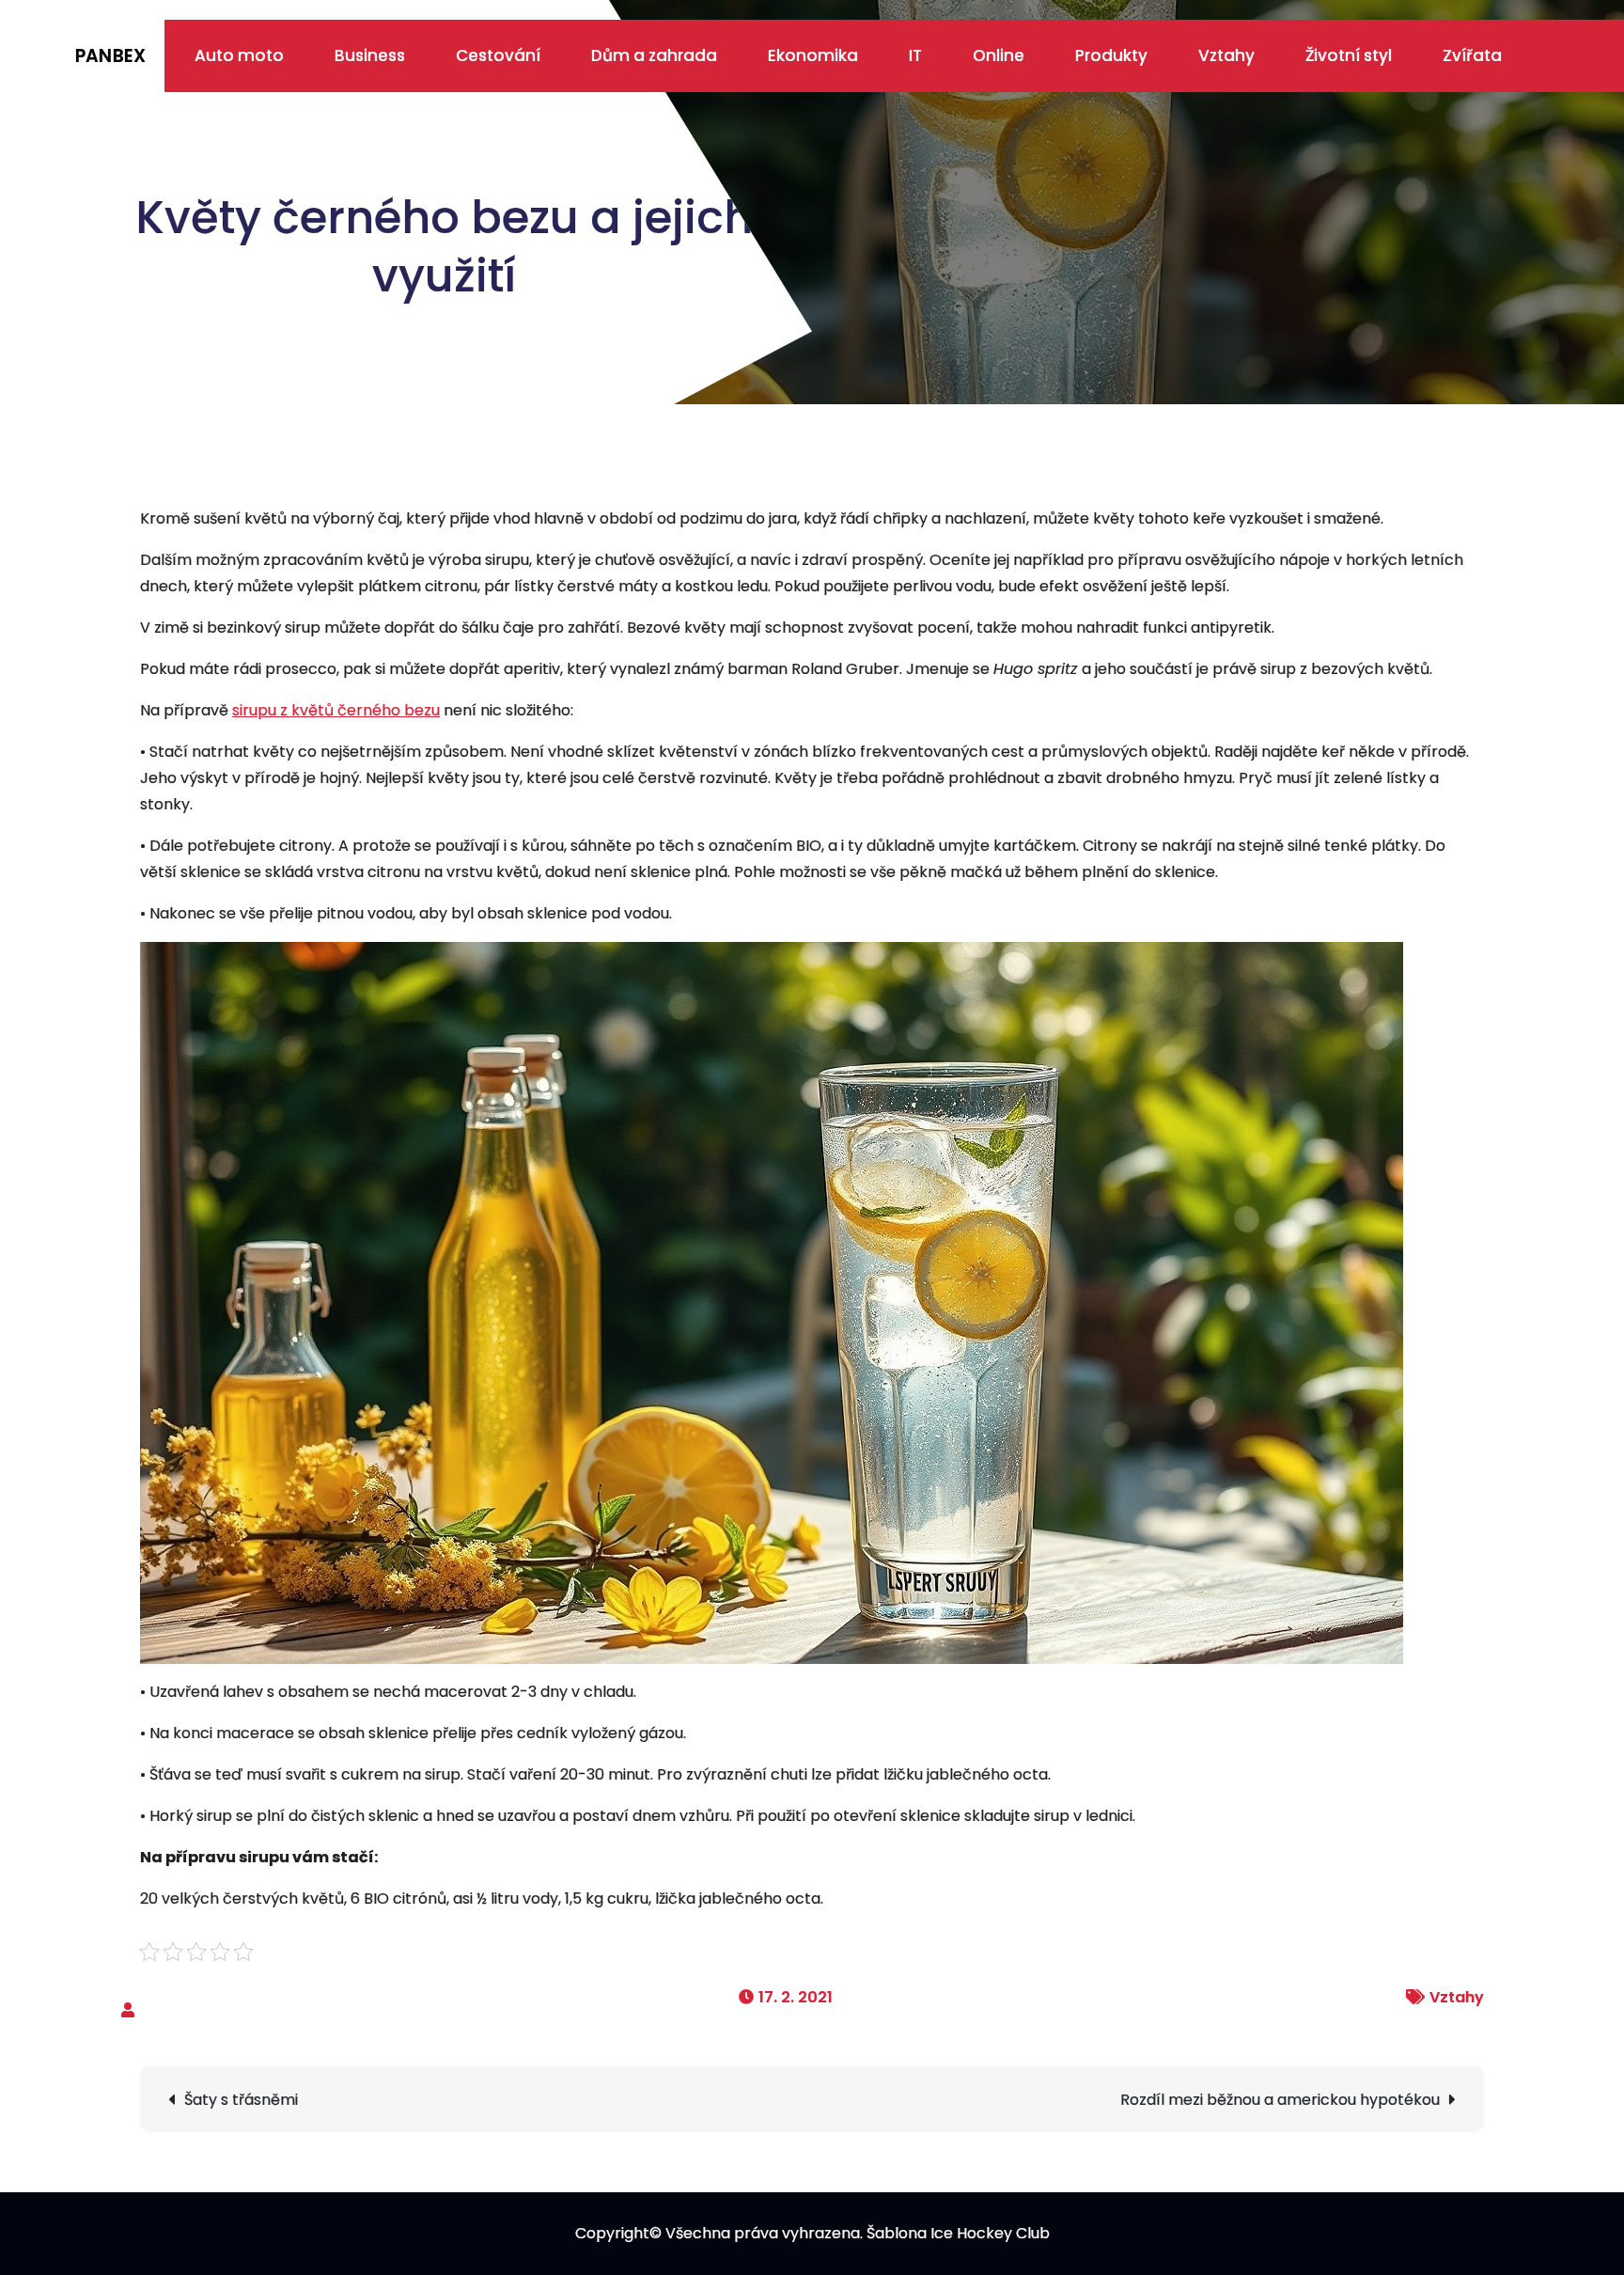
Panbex (110, 56)
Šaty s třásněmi (241, 2100)
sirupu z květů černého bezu (336, 710)
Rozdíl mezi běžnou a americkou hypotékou (1280, 2100)
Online (999, 55)
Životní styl (1349, 55)
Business (370, 55)
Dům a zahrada (654, 55)
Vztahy (1226, 55)
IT (915, 55)
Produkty (1111, 55)
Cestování (498, 55)
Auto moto (239, 55)
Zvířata (1472, 55)
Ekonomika (813, 55)
